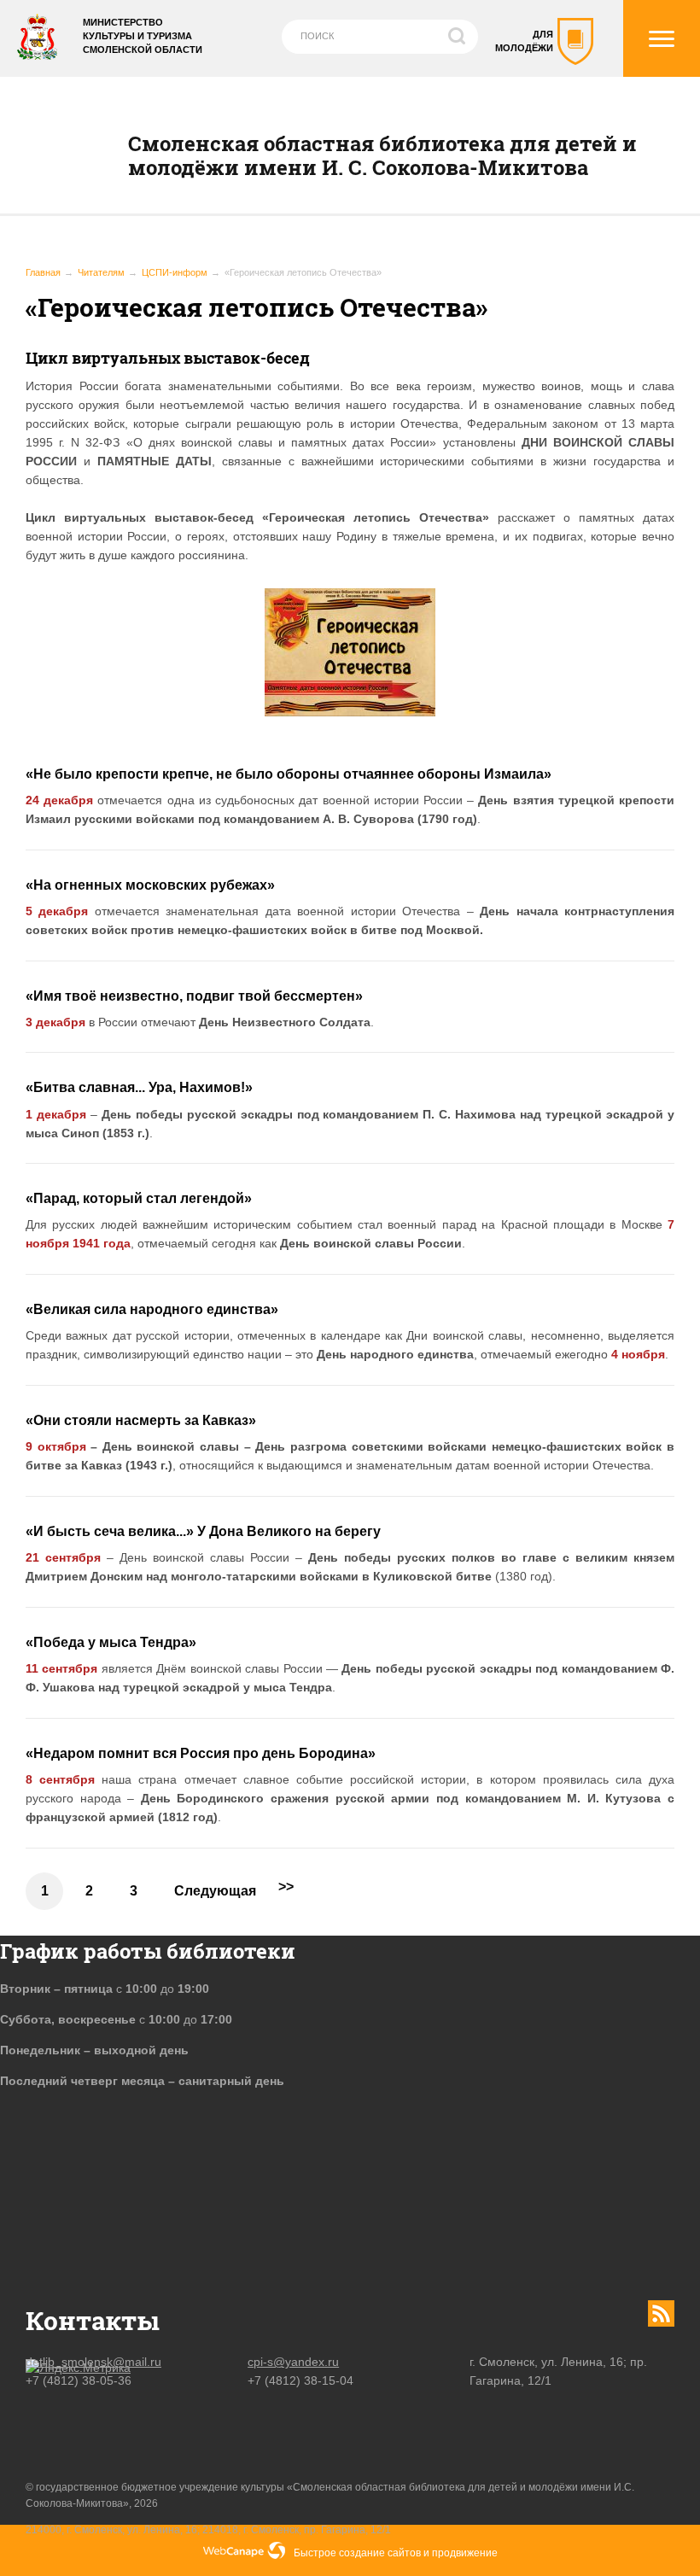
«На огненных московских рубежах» (150, 885)
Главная (43, 272)
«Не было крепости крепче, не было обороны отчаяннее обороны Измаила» (289, 774)
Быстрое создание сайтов (357, 2553)
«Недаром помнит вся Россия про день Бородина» (201, 1753)
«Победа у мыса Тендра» (111, 1642)
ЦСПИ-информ (175, 272)
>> (286, 1887)
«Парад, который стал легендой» (139, 1198)
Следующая (215, 1891)
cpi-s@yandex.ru (293, 2362)
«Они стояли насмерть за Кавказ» (141, 1420)
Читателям (101, 272)
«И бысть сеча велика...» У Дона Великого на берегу (203, 1531)
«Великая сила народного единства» (152, 1309)
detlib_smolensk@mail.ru (93, 2362)
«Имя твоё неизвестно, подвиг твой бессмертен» (194, 996)
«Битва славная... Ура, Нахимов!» (139, 1087)
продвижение (465, 2553)
